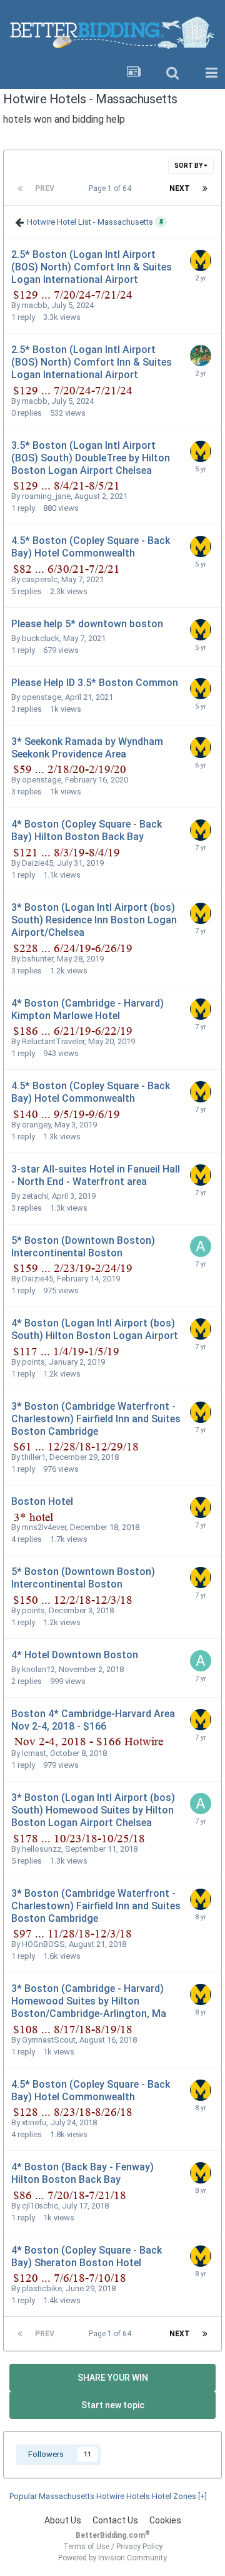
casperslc (40, 579)
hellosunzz (42, 1849)
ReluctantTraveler (53, 1041)
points (33, 1362)
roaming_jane (46, 496)
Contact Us (115, 2520)
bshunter (37, 959)
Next (180, 188)
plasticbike (42, 2288)
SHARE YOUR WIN (113, 2378)
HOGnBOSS (43, 1944)
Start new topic (113, 2405)
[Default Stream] (134, 73)
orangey (36, 1125)
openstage (42, 697)
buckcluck (41, 638)
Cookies (165, 2520)
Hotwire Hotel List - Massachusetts (90, 221)
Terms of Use (86, 2547)
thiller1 (34, 1457)
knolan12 (38, 1669)
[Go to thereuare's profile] (201, 260)
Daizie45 (37, 863)
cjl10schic (40, 2206)
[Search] (172, 73)
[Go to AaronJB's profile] (201, 1246)
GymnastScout (49, 2040)
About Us (63, 2520)
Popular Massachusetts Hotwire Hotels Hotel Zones (108, 2496)
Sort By (189, 166)
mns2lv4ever (44, 1527)
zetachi (35, 1196)
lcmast (34, 1753)
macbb (35, 305)
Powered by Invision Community (112, 2558)
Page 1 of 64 (112, 188)
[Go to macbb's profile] (201, 356)
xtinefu (34, 2122)
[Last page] (205, 188)
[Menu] (211, 73)
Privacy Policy (139, 2547)
